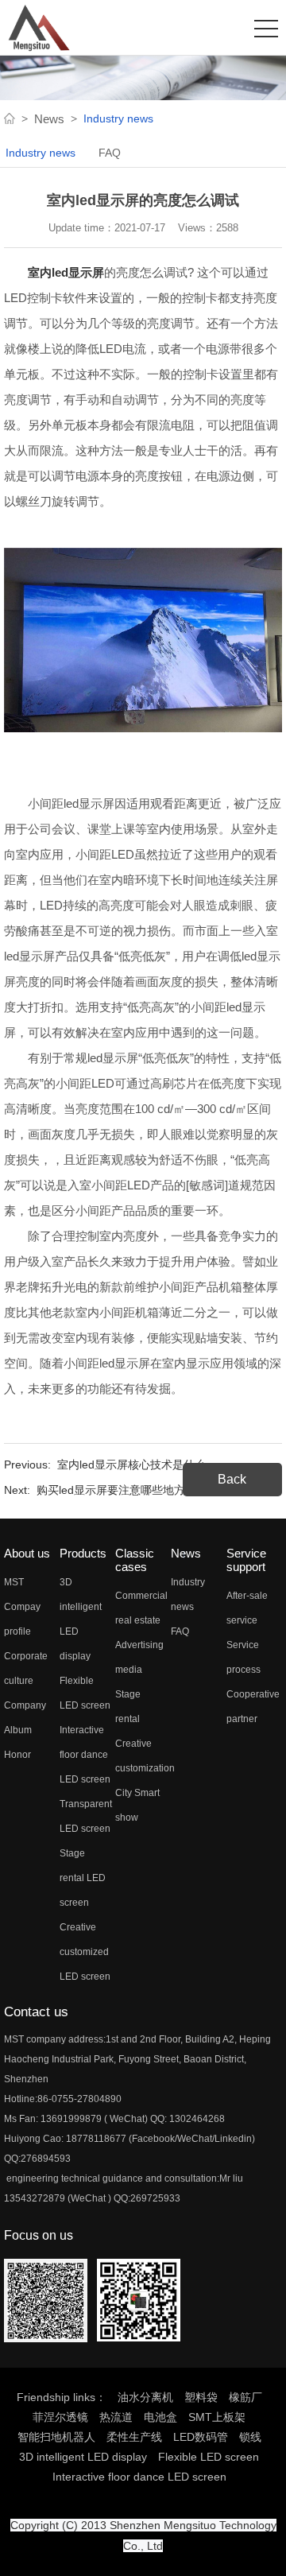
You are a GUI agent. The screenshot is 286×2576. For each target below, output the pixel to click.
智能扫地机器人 (56, 2437)
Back (232, 1479)
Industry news (41, 153)
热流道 (116, 2417)
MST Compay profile (22, 1607)
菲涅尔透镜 (60, 2417)
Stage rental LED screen (83, 1878)
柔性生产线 (134, 2437)
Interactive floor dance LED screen (85, 1755)
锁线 (250, 2437)
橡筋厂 (245, 2397)
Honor (17, 1755)
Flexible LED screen (209, 2457)
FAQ (110, 153)
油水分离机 (145, 2397)
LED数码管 (201, 2437)
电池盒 (160, 2417)
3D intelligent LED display (83, 2457)
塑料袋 (201, 2397)
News (49, 119)
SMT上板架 (217, 2417)
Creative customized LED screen (85, 1952)
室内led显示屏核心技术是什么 (131, 1465)
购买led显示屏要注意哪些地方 (111, 1490)
